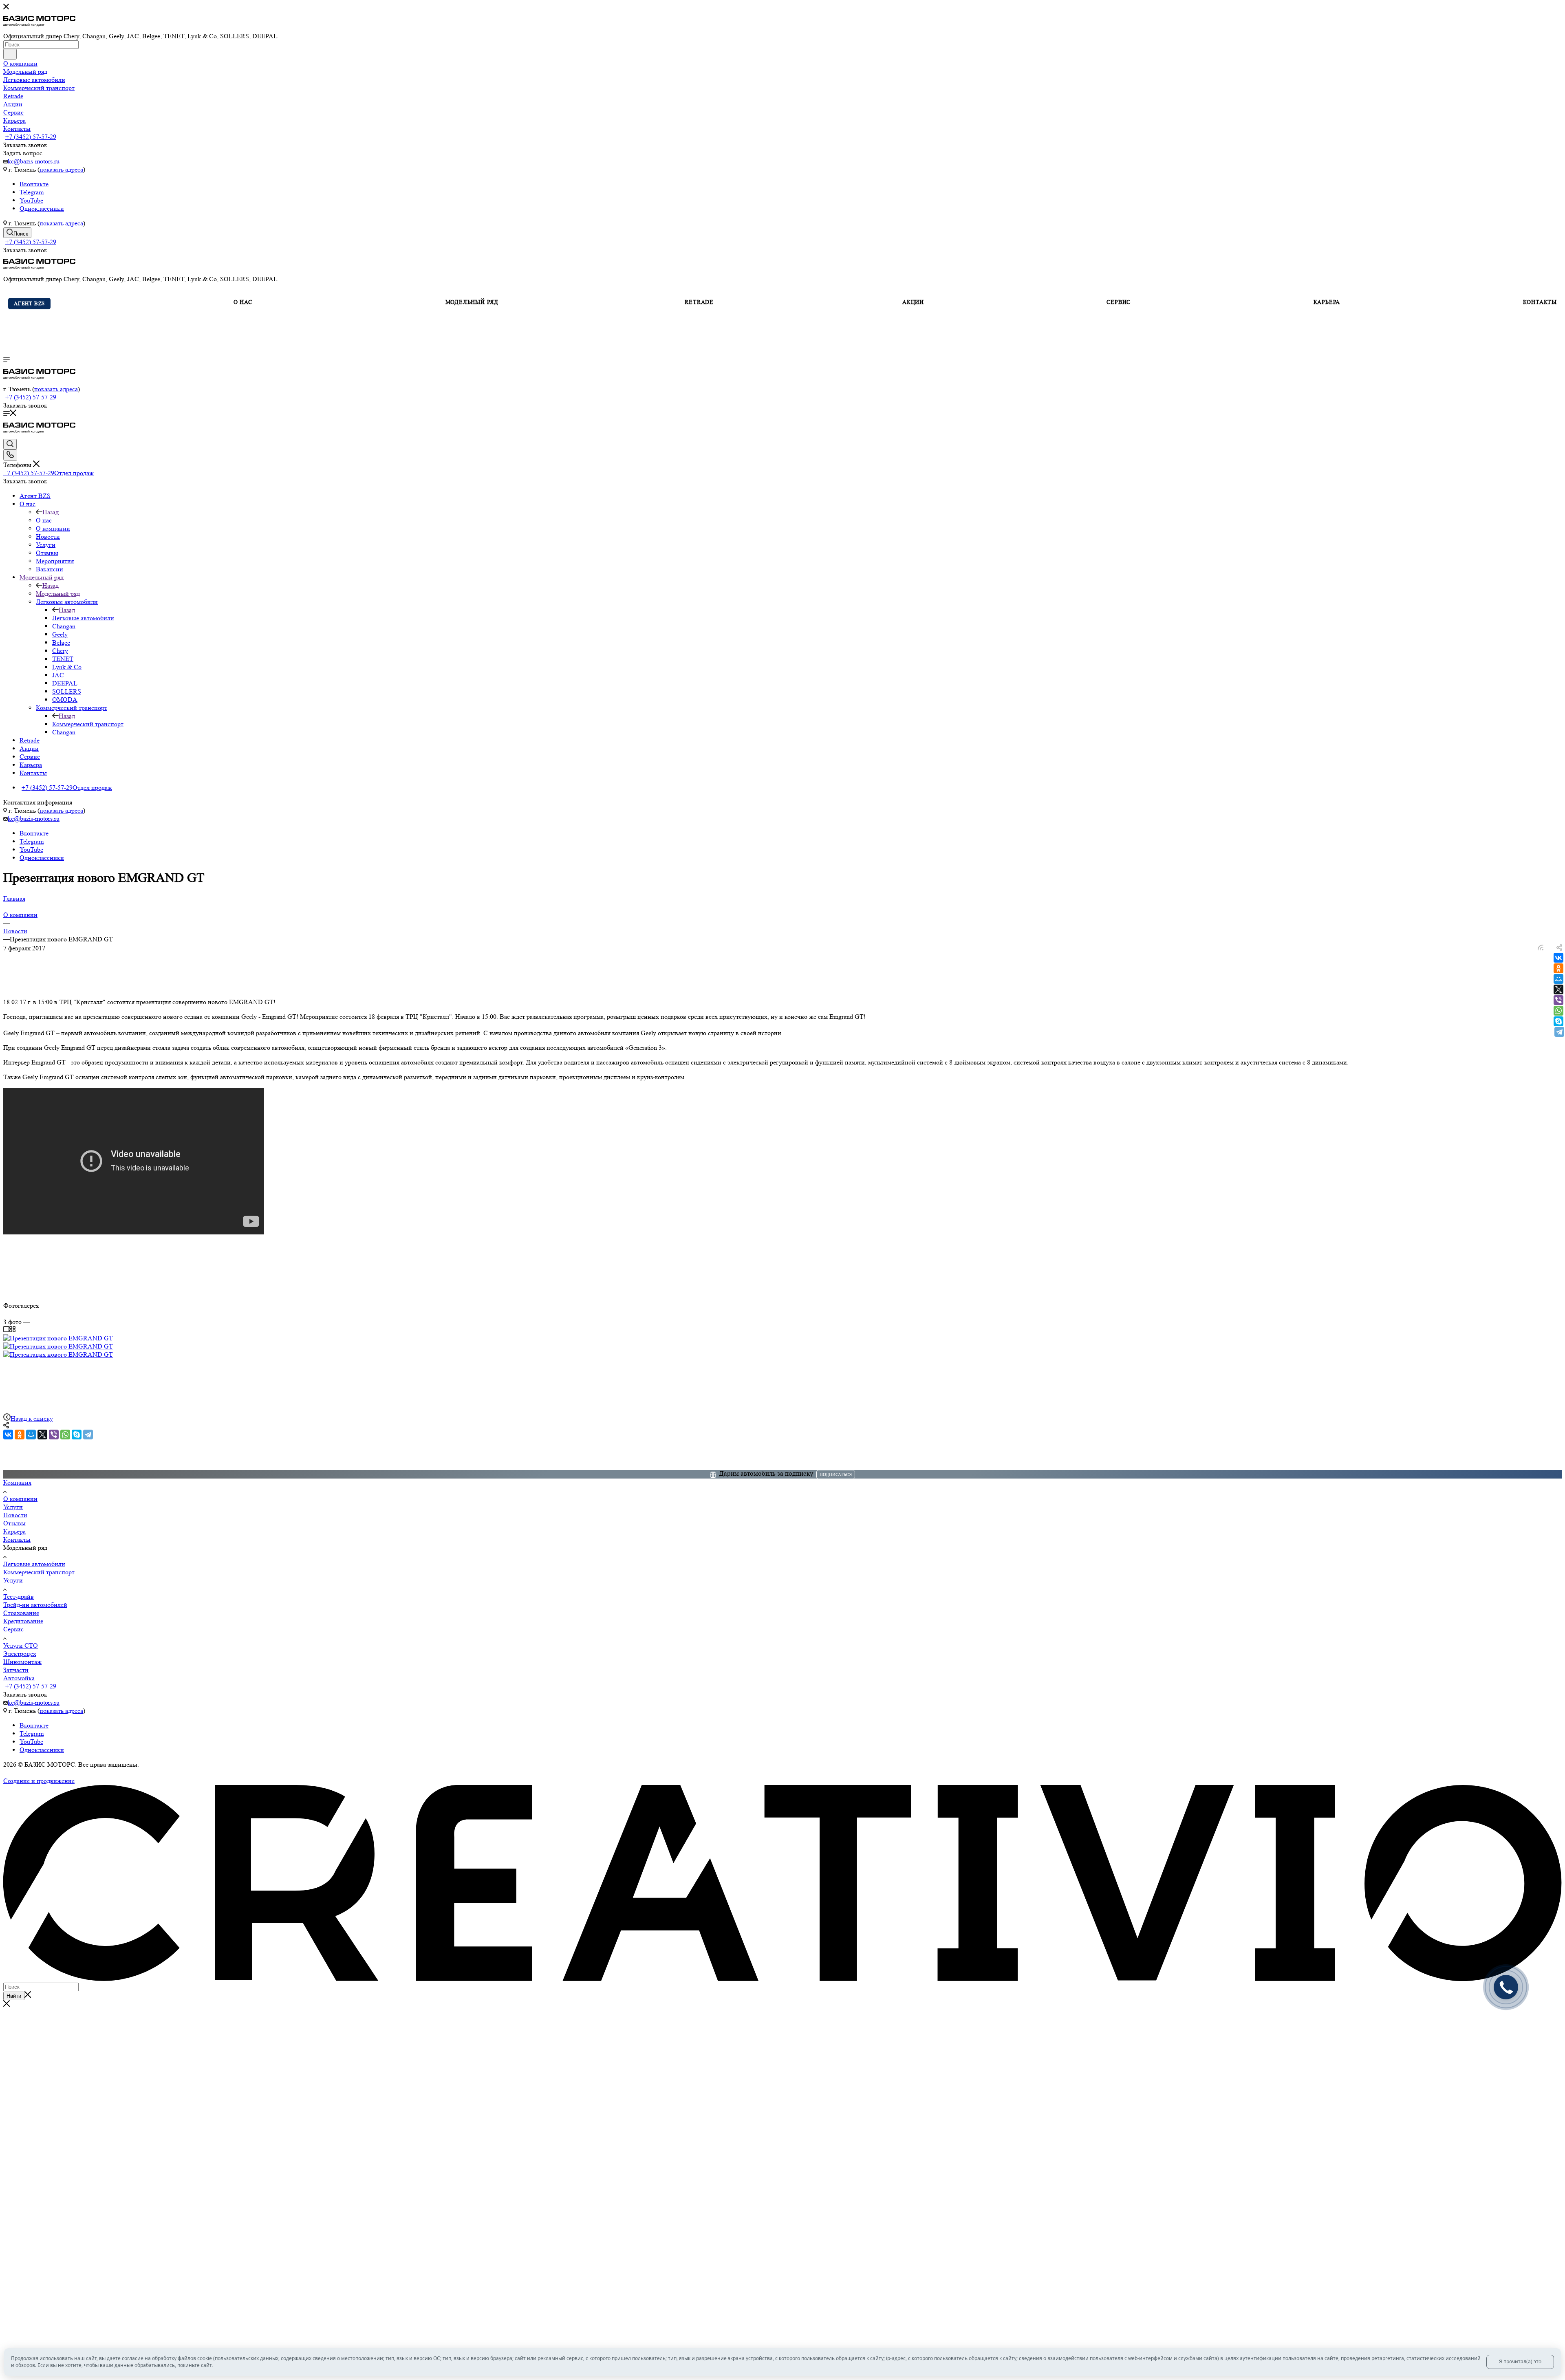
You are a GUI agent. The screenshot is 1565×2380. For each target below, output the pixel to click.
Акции (912, 302)
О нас (44, 520)
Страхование (21, 1613)
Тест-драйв (19, 1597)
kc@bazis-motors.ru (34, 161)
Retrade (699, 302)
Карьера (1327, 302)
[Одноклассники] (1558, 968)
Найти (14, 1996)
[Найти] (10, 54)
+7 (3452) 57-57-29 (31, 137)
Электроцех (20, 1654)
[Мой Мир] (1558, 979)
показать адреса (61, 169)
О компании (20, 1499)
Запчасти (16, 1670)
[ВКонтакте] (1558, 958)
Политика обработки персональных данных (65, 1773)
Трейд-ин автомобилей (35, 1605)
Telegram (32, 192)
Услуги (13, 1507)
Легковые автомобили (83, 618)
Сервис (1119, 302)
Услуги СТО (21, 1645)
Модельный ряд (58, 594)
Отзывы (14, 1523)
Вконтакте (34, 184)
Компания (17, 1482)
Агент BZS (29, 303)
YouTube (31, 200)
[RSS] (1541, 948)
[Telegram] (1559, 1032)
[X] (1558, 989)
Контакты (1540, 302)
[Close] (7, 2004)
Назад (51, 512)
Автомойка (19, 1678)
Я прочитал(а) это (1520, 2361)
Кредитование (23, 1621)
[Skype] (1558, 1021)
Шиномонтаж (22, 1662)
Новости (15, 1515)
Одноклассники (42, 208)
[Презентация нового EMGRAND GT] (58, 1338)
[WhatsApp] (1558, 1011)
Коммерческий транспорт (88, 724)
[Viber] (1558, 1000)
